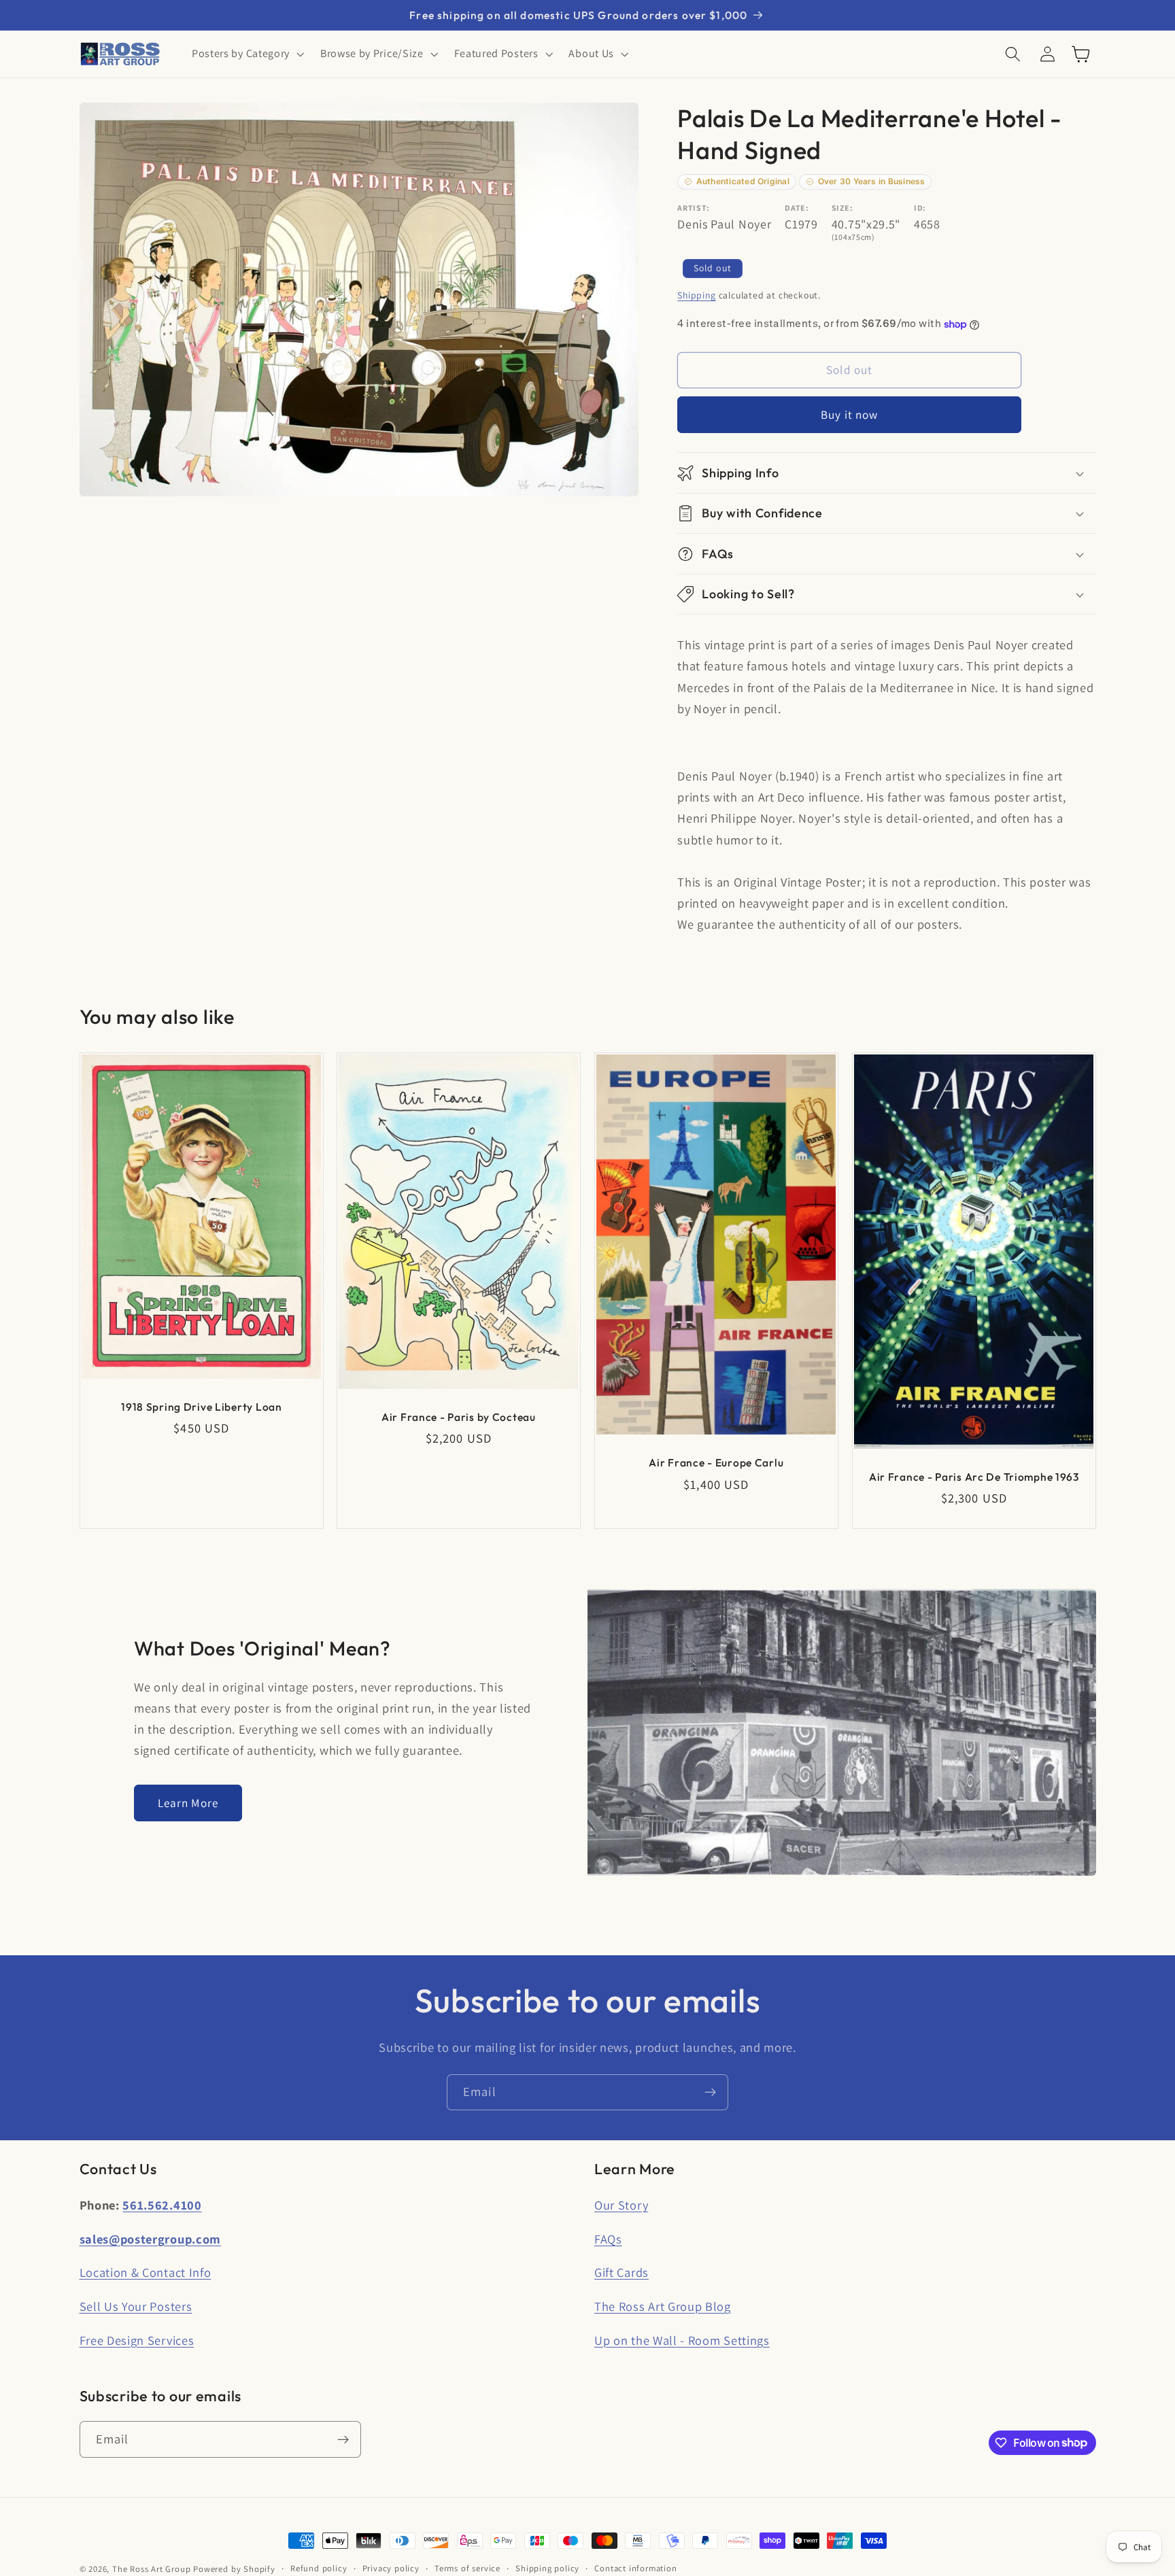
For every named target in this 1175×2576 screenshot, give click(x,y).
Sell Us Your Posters (136, 2306)
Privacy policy (391, 2568)
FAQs (608, 2239)
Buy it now (850, 414)
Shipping (696, 296)
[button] (246, 54)
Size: (842, 208)
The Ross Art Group (152, 2569)
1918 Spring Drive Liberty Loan (202, 1407)
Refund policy (319, 2568)
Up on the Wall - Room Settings (682, 2340)
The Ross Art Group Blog (663, 2306)
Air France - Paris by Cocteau (459, 1417)
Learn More (188, 1803)
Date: (797, 208)
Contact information (635, 2568)
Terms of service (467, 2568)
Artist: (694, 208)
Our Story (621, 2205)
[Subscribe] (710, 2093)
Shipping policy (547, 2568)
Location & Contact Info (146, 2272)
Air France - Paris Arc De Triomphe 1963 (974, 1477)
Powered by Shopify (234, 2569)
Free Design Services (137, 2340)
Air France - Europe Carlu (716, 1462)
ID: (920, 208)
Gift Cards (621, 2272)
